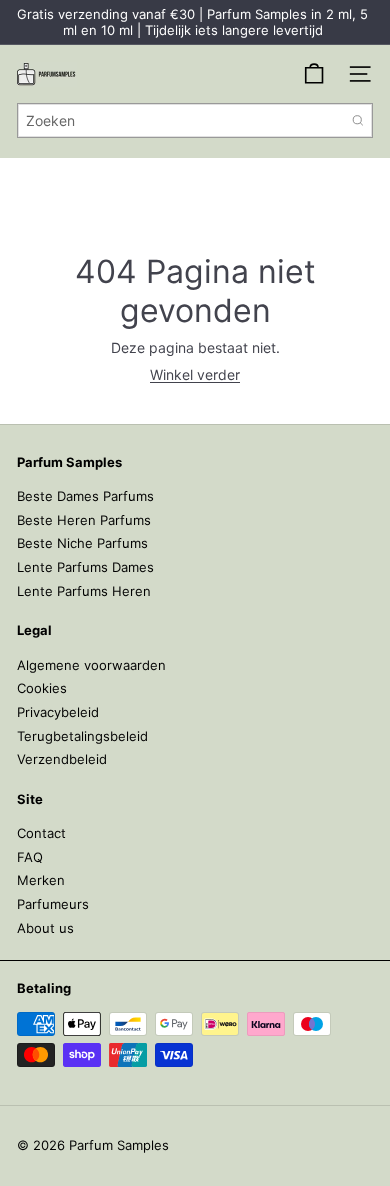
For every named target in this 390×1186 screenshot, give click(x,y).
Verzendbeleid (62, 759)
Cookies (42, 688)
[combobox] (195, 120)
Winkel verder (195, 374)
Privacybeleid (58, 712)
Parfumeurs (53, 904)
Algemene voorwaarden (91, 665)
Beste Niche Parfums (82, 543)
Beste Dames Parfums (85, 496)
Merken (41, 880)
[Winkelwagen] (314, 74)
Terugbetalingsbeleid (82, 736)
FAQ (30, 857)
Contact (41, 833)
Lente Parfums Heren (84, 591)
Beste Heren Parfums (84, 520)
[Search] (358, 120)
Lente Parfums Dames (85, 567)
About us (45, 928)
